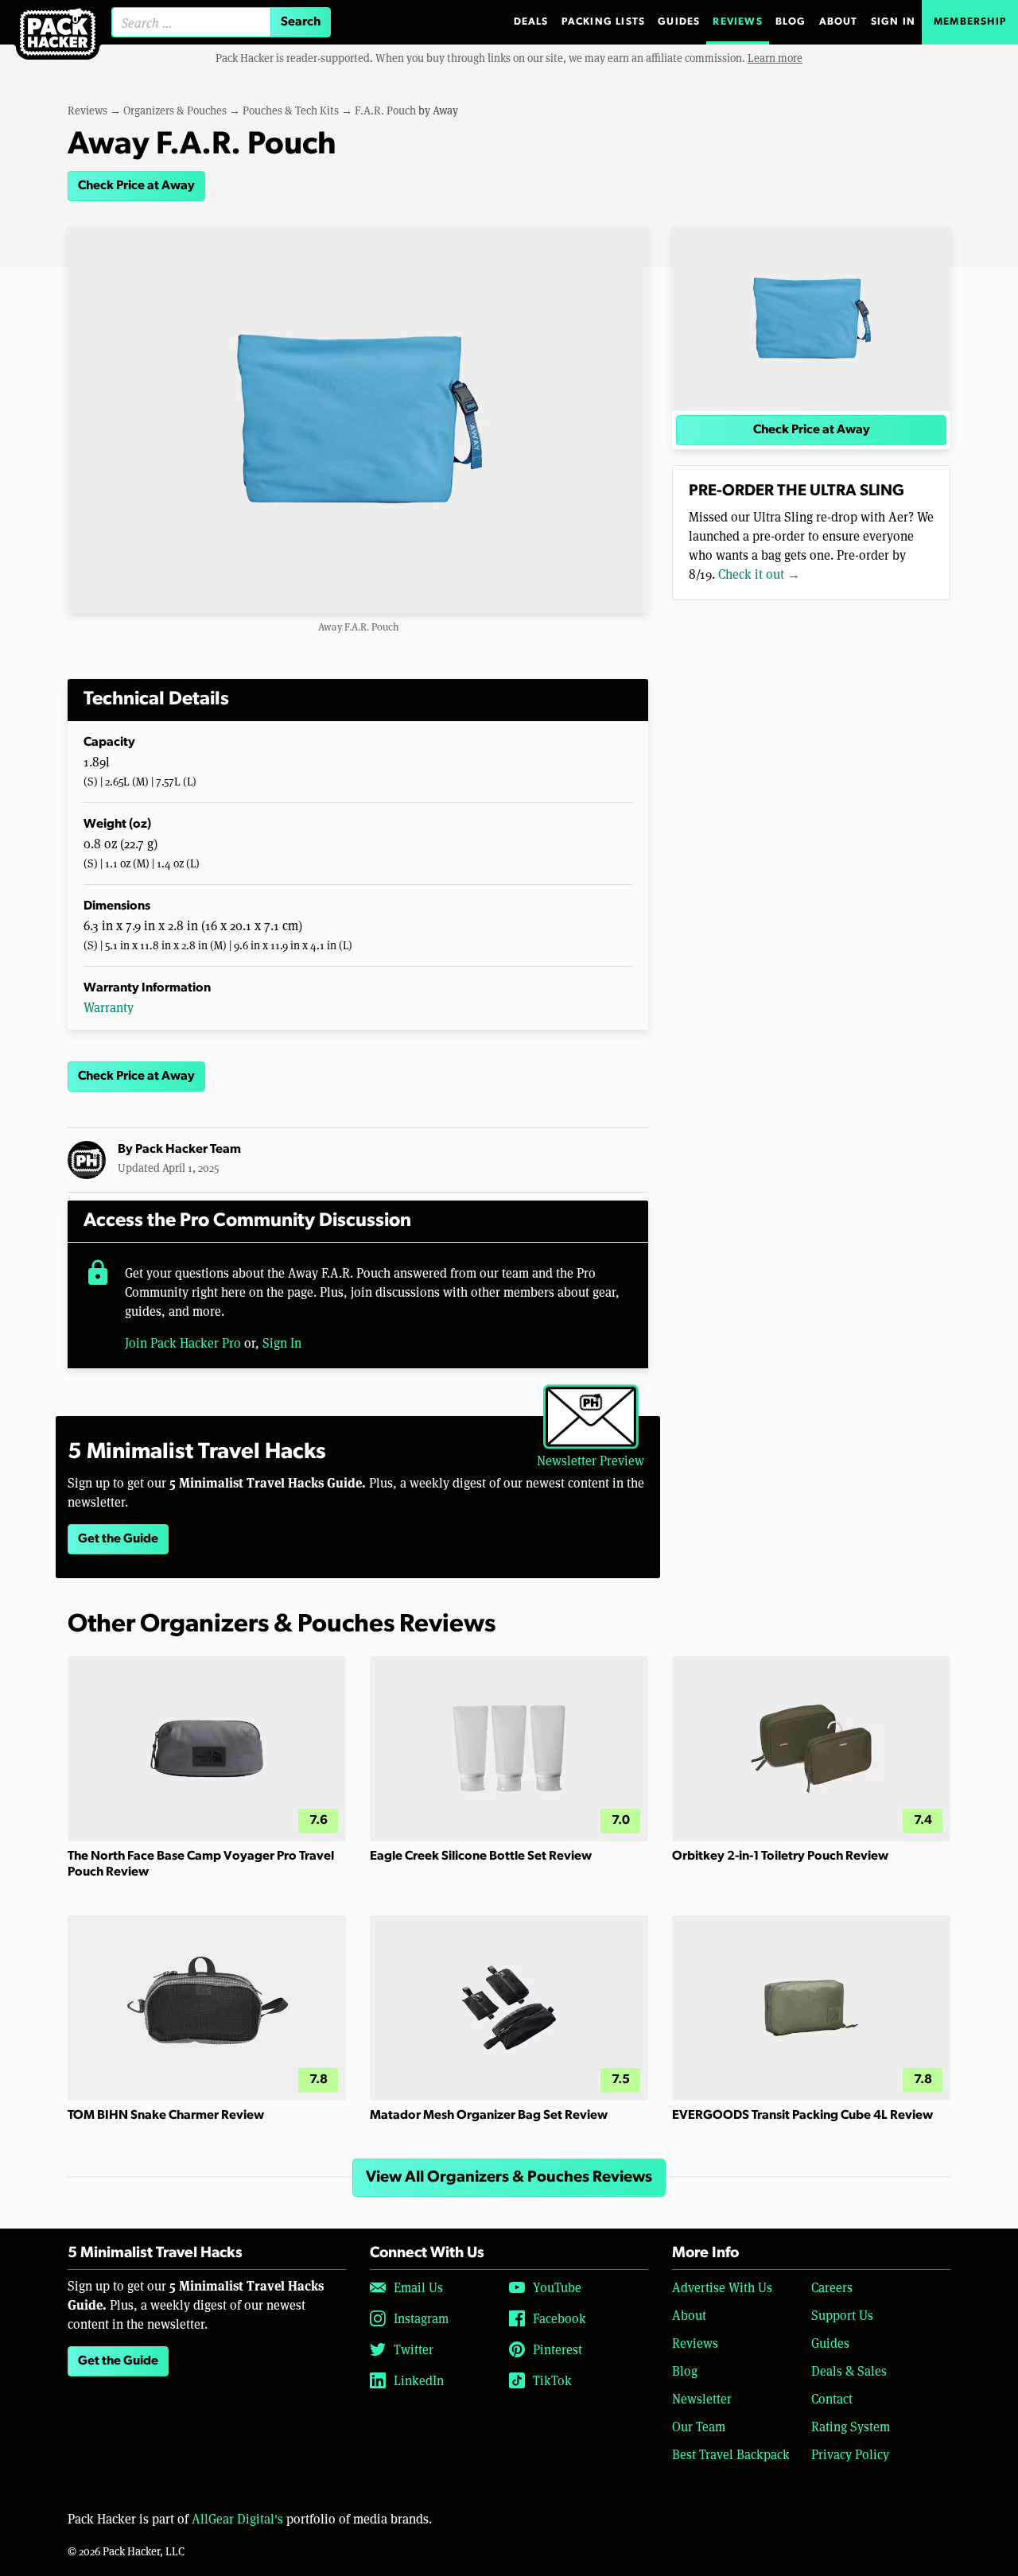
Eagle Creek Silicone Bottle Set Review (481, 1856)
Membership (970, 22)
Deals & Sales (849, 2370)
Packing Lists (604, 22)
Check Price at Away (136, 186)
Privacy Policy (850, 2454)
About (839, 22)
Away (445, 110)
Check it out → (759, 574)
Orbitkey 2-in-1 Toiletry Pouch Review (780, 1856)
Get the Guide (118, 1539)
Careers (832, 2287)
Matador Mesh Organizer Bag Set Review (489, 2116)
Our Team (699, 2426)
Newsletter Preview (591, 1460)
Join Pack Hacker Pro (183, 1342)
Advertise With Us (722, 2287)
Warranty (109, 1007)
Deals (531, 22)
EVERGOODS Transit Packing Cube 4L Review (802, 2116)
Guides (679, 22)
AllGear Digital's (237, 2518)
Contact (832, 2398)
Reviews (737, 22)
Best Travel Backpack (731, 2454)
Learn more (775, 58)
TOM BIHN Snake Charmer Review (166, 2116)
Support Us (842, 2315)
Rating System (851, 2426)
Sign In (893, 22)
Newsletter (702, 2398)
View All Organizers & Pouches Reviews (509, 2178)
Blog (791, 22)
